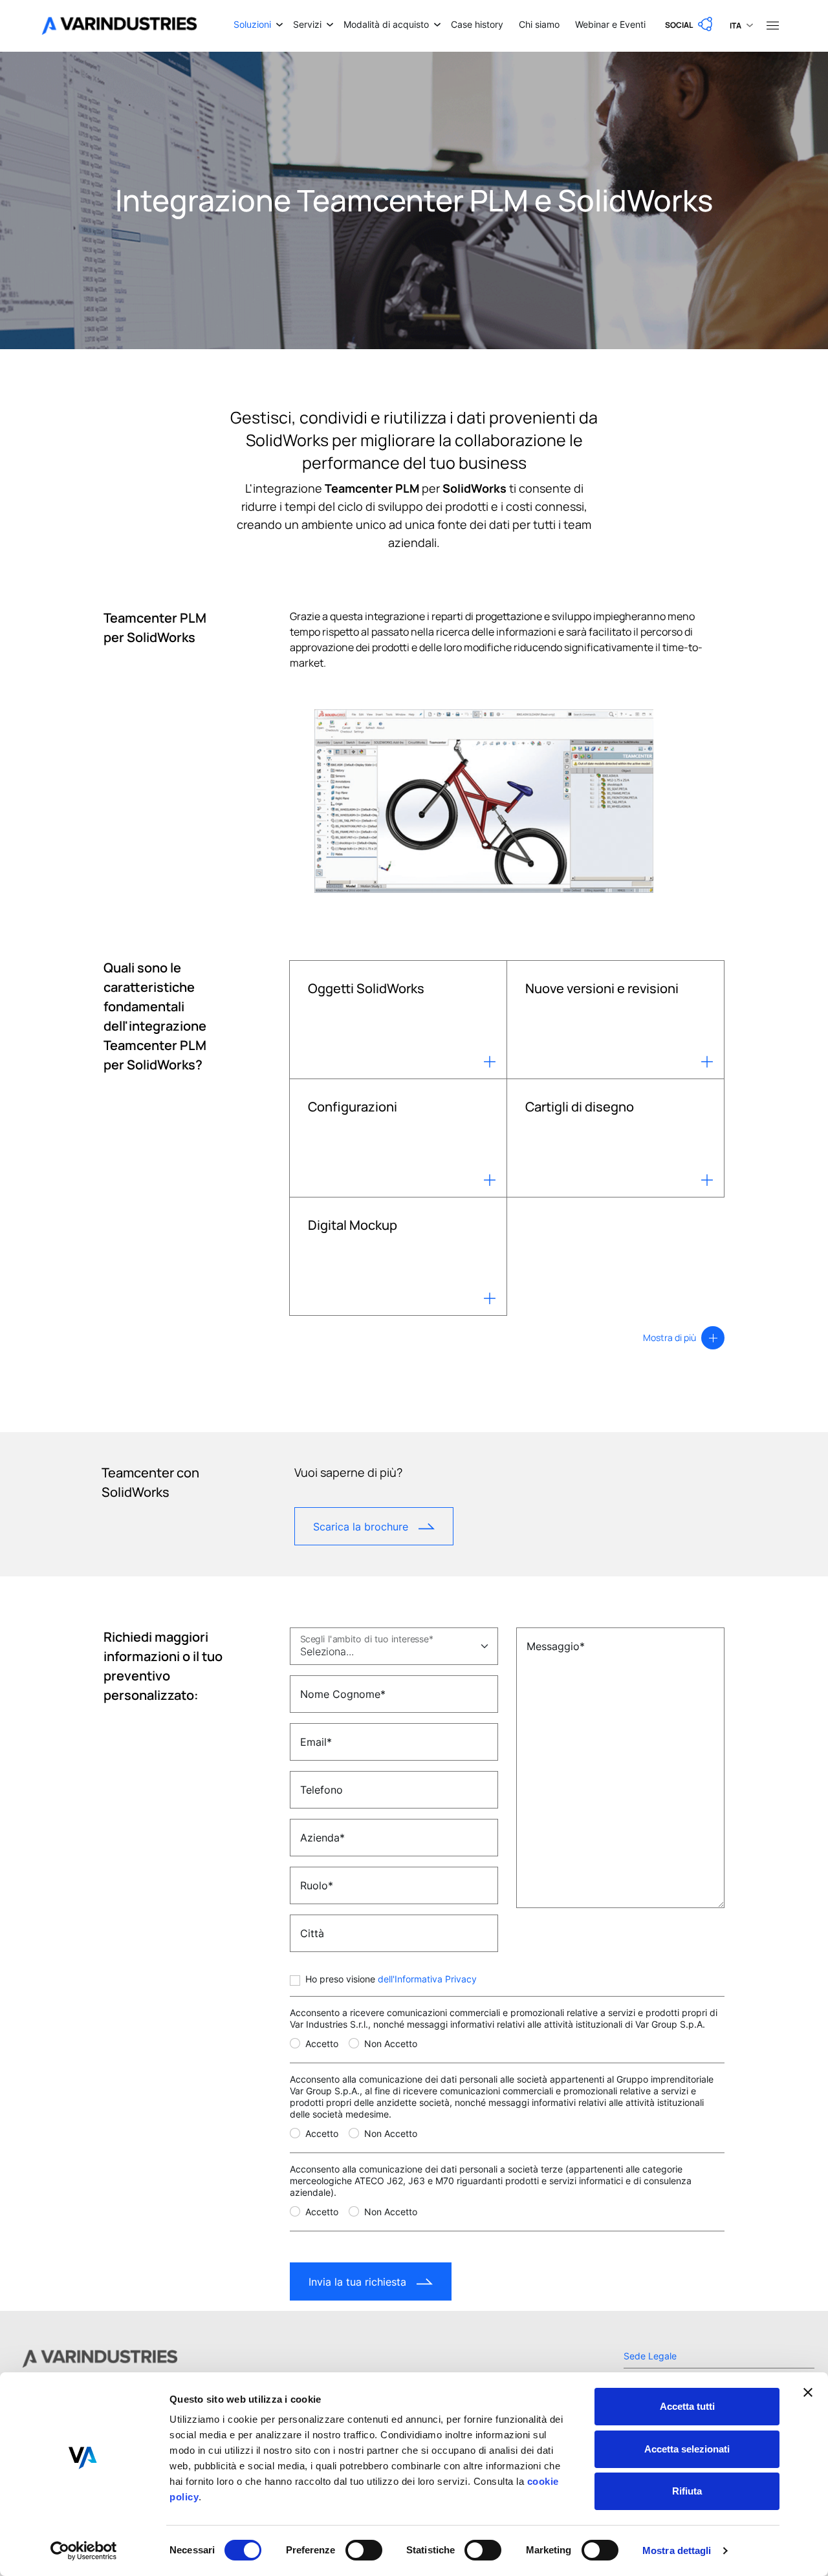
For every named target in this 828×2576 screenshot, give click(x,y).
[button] (690, 25)
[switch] (364, 2550)
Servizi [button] (307, 24)
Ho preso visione (391, 1979)
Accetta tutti (687, 2406)
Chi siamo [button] (539, 24)
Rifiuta (687, 2491)
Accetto (322, 2044)
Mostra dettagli (677, 2550)
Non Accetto (391, 2044)
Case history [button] (477, 24)
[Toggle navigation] (772, 25)
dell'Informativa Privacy (427, 1979)
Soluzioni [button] (252, 24)
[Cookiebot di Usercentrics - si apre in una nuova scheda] (84, 2551)
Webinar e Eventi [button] (610, 24)
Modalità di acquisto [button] (386, 24)
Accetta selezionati (687, 2449)
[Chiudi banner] (808, 2392)
